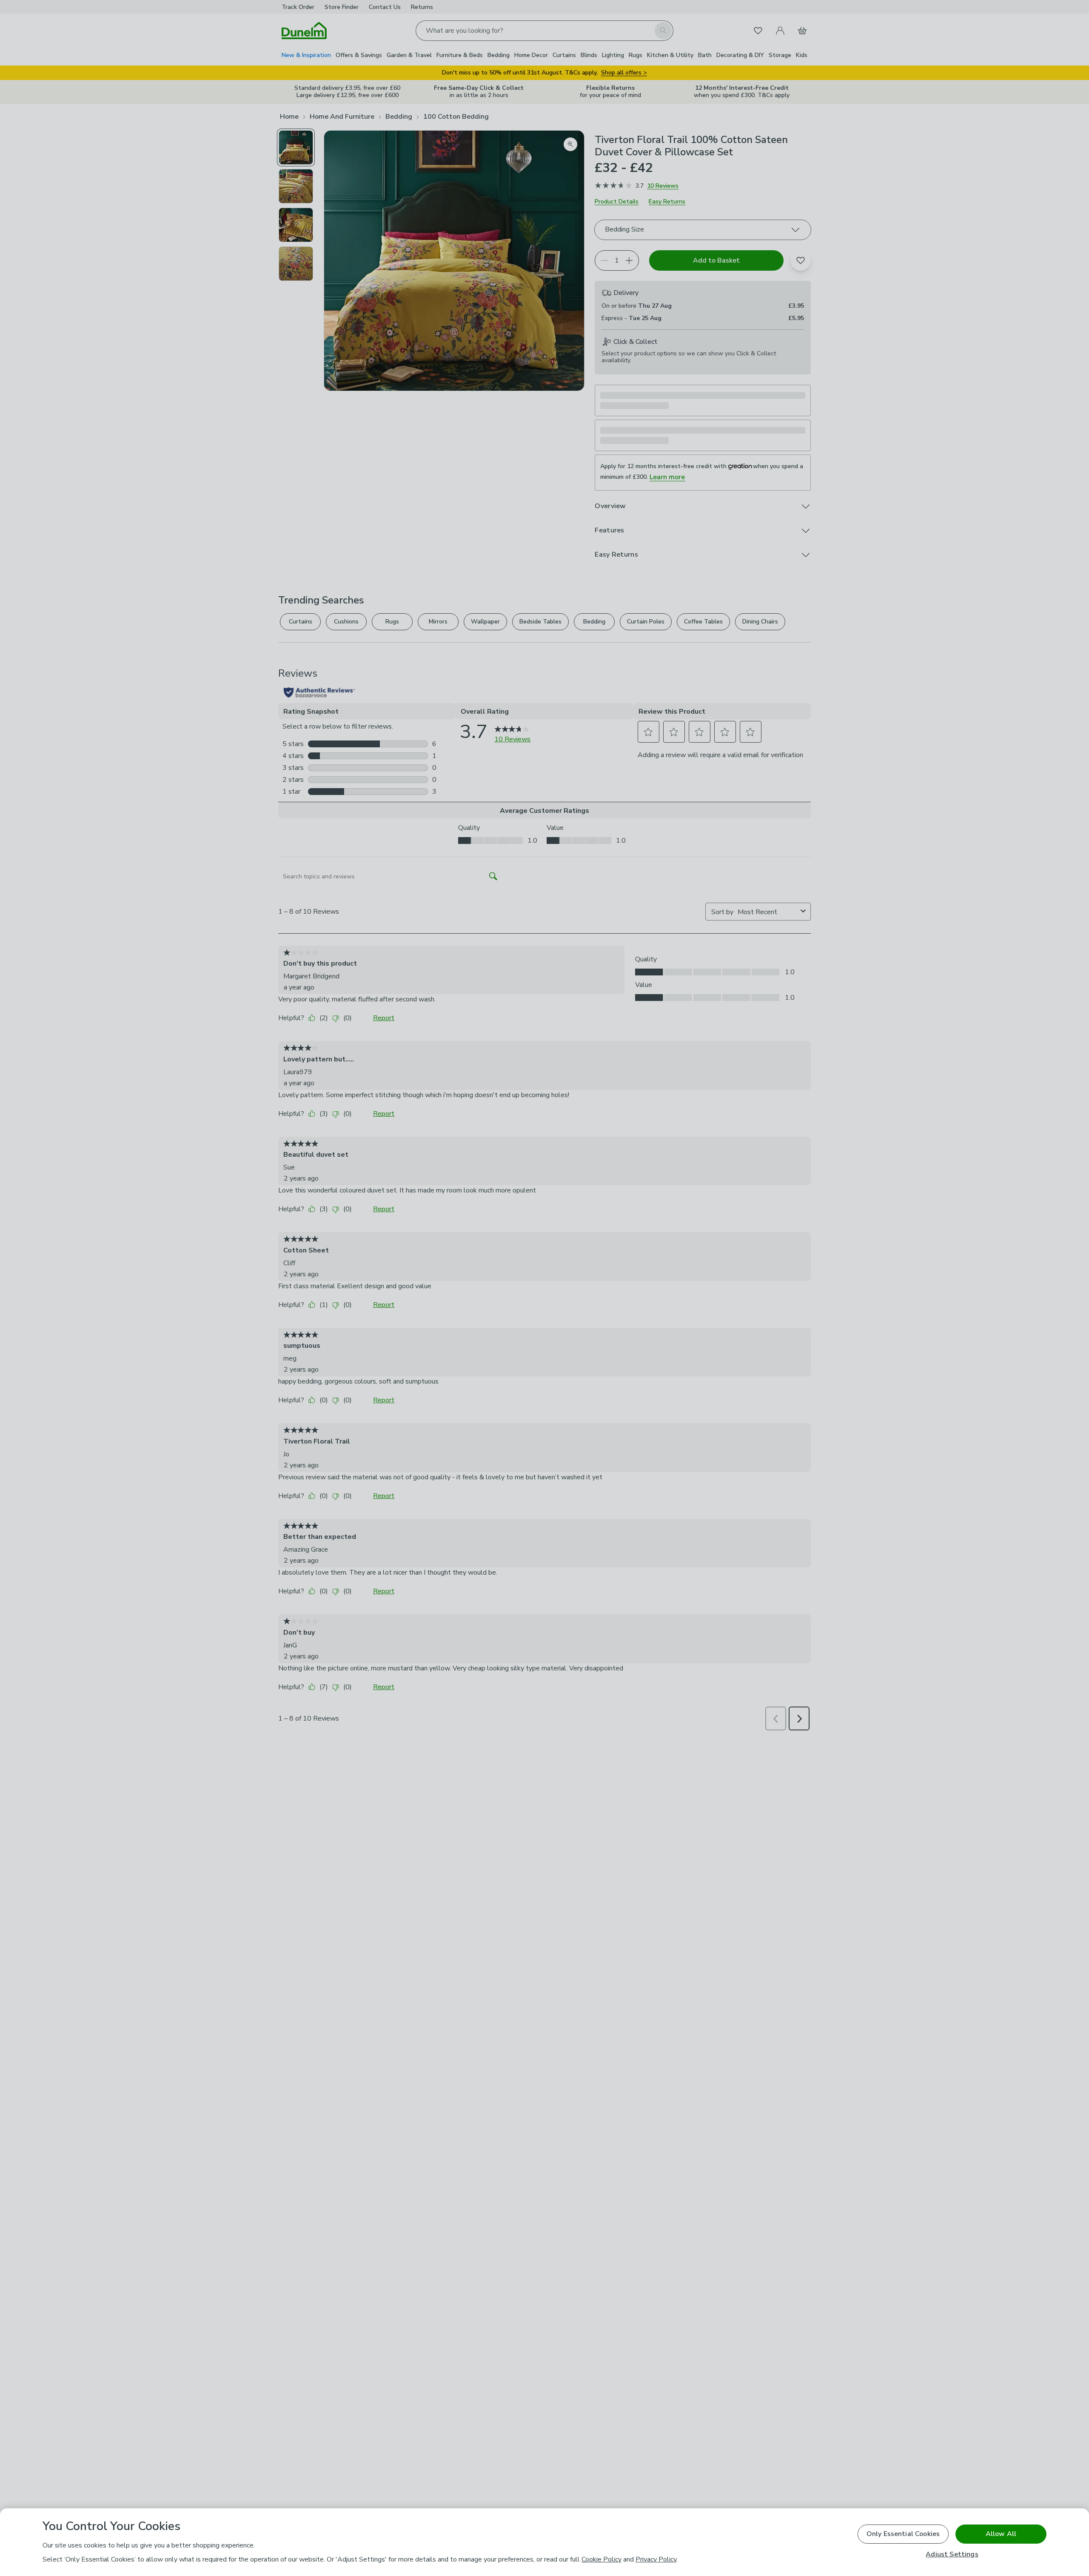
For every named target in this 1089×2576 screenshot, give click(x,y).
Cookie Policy (602, 2559)
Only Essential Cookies (903, 2534)
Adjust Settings (952, 2555)
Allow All (1001, 2534)
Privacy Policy (656, 2559)
